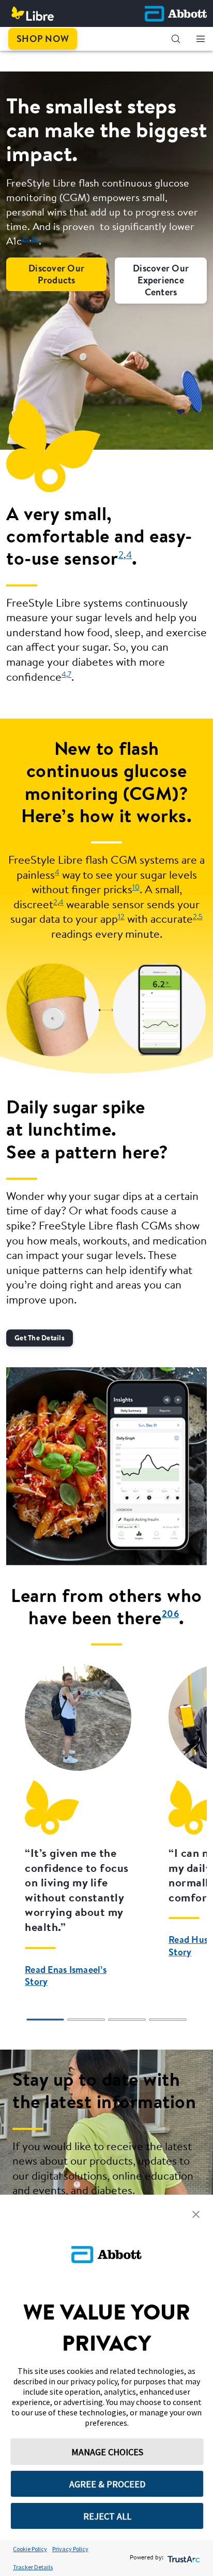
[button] (176, 39)
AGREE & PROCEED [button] (107, 2484)
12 (121, 917)
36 (35, 239)
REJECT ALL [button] (107, 2516)
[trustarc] (183, 2558)
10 (136, 888)
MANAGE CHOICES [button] (107, 2452)
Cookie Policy (30, 2549)
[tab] (45, 2020)
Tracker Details (33, 2567)
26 (26, 239)
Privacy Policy (70, 2549)
